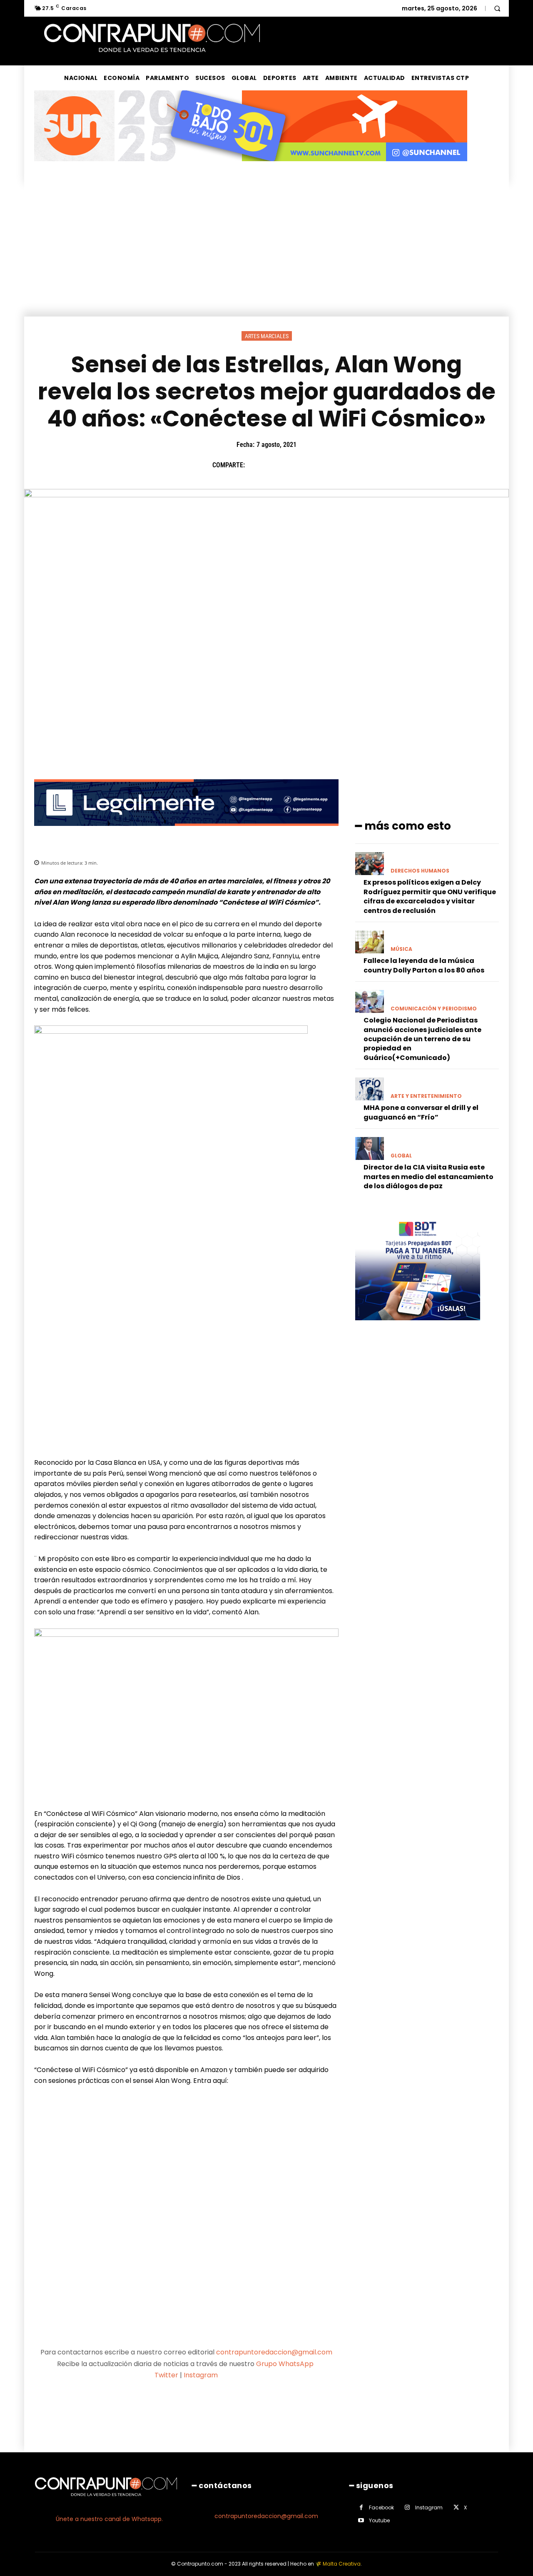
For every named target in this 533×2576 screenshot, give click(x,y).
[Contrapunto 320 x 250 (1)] (418, 1327)
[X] (274, 465)
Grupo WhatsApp (286, 2364)
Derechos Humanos (420, 871)
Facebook (381, 2507)
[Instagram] (407, 2507)
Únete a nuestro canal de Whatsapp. (109, 2519)
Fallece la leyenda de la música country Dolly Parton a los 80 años (424, 965)
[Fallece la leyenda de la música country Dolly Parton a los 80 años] (370, 942)
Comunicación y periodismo (434, 1009)
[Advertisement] (266, 254)
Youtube (379, 2520)
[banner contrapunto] (186, 832)
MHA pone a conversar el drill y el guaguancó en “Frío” (421, 1112)
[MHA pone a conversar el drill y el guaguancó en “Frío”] (370, 1089)
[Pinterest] (294, 465)
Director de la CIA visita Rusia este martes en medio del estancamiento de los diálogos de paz (428, 1177)
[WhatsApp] (313, 465)
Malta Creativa (342, 2564)
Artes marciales (267, 336)
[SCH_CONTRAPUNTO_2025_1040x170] (251, 168)
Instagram (201, 2375)
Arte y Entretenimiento (426, 1096)
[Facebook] (255, 465)
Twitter (166, 2375)
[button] (497, 8)
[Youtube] (361, 2520)
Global (401, 1156)
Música (401, 949)
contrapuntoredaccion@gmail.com (274, 2352)
